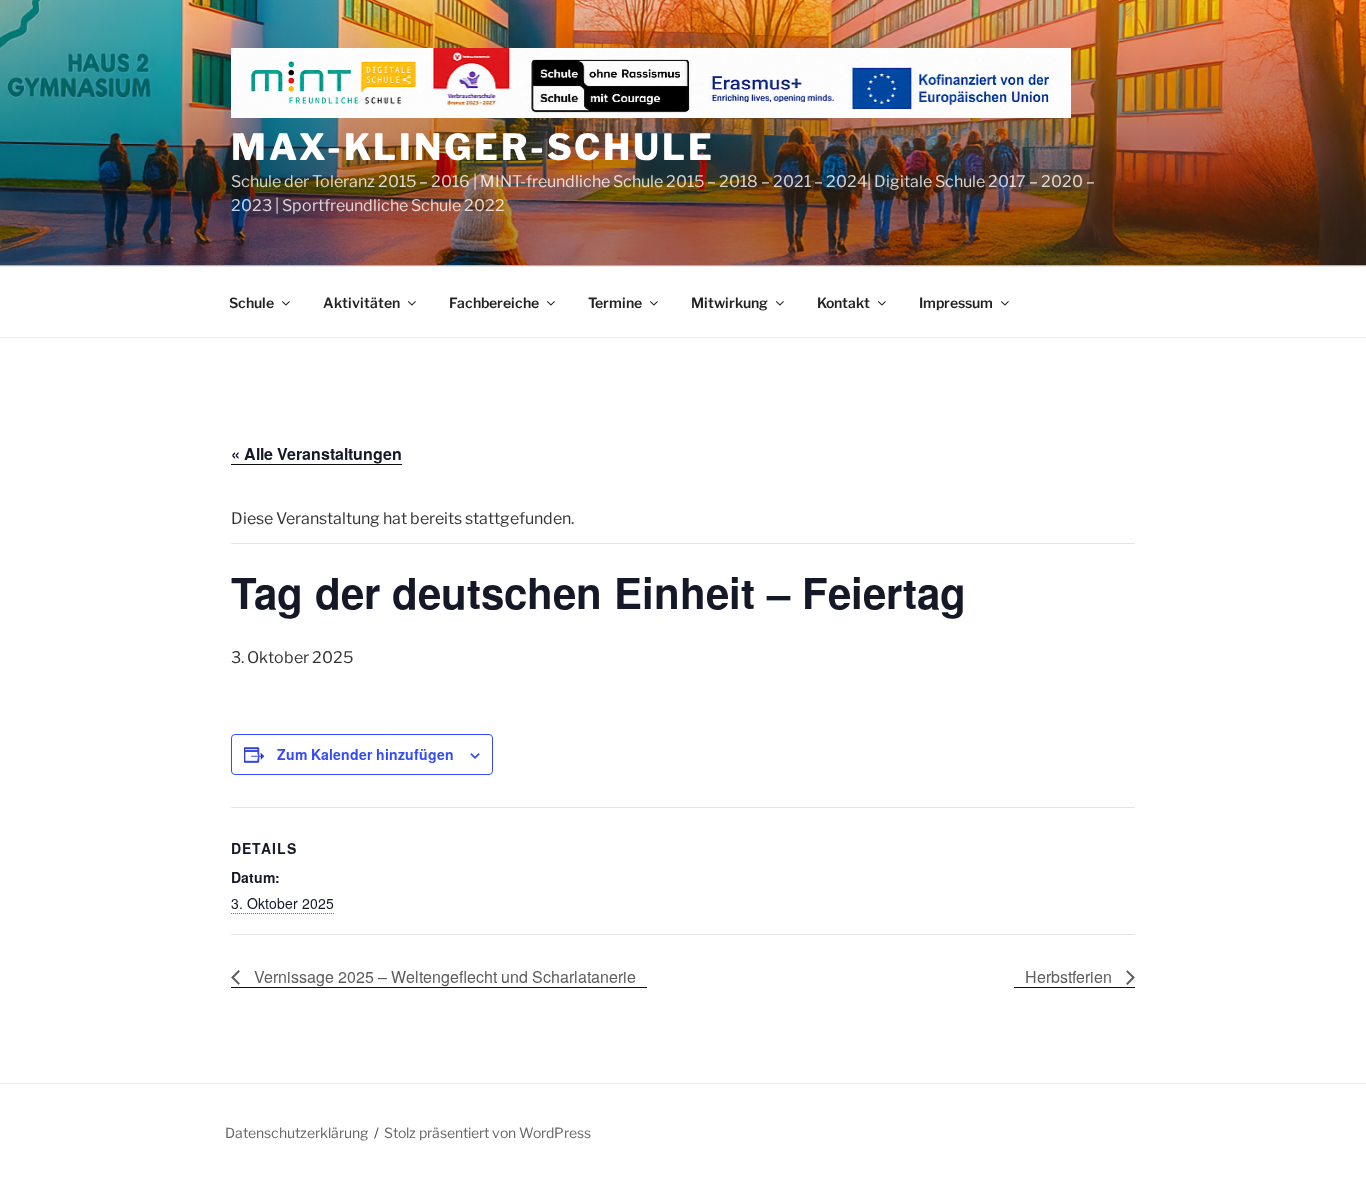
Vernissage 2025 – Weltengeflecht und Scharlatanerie (443, 976)
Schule (251, 302)
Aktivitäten (361, 302)
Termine (615, 302)
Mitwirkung (729, 302)
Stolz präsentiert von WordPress (487, 1132)
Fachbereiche (494, 302)
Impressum (956, 302)
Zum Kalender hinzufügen (365, 754)
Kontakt (843, 302)
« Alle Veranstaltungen (316, 453)
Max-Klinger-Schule (473, 147)
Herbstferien (1070, 976)
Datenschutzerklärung (296, 1132)
